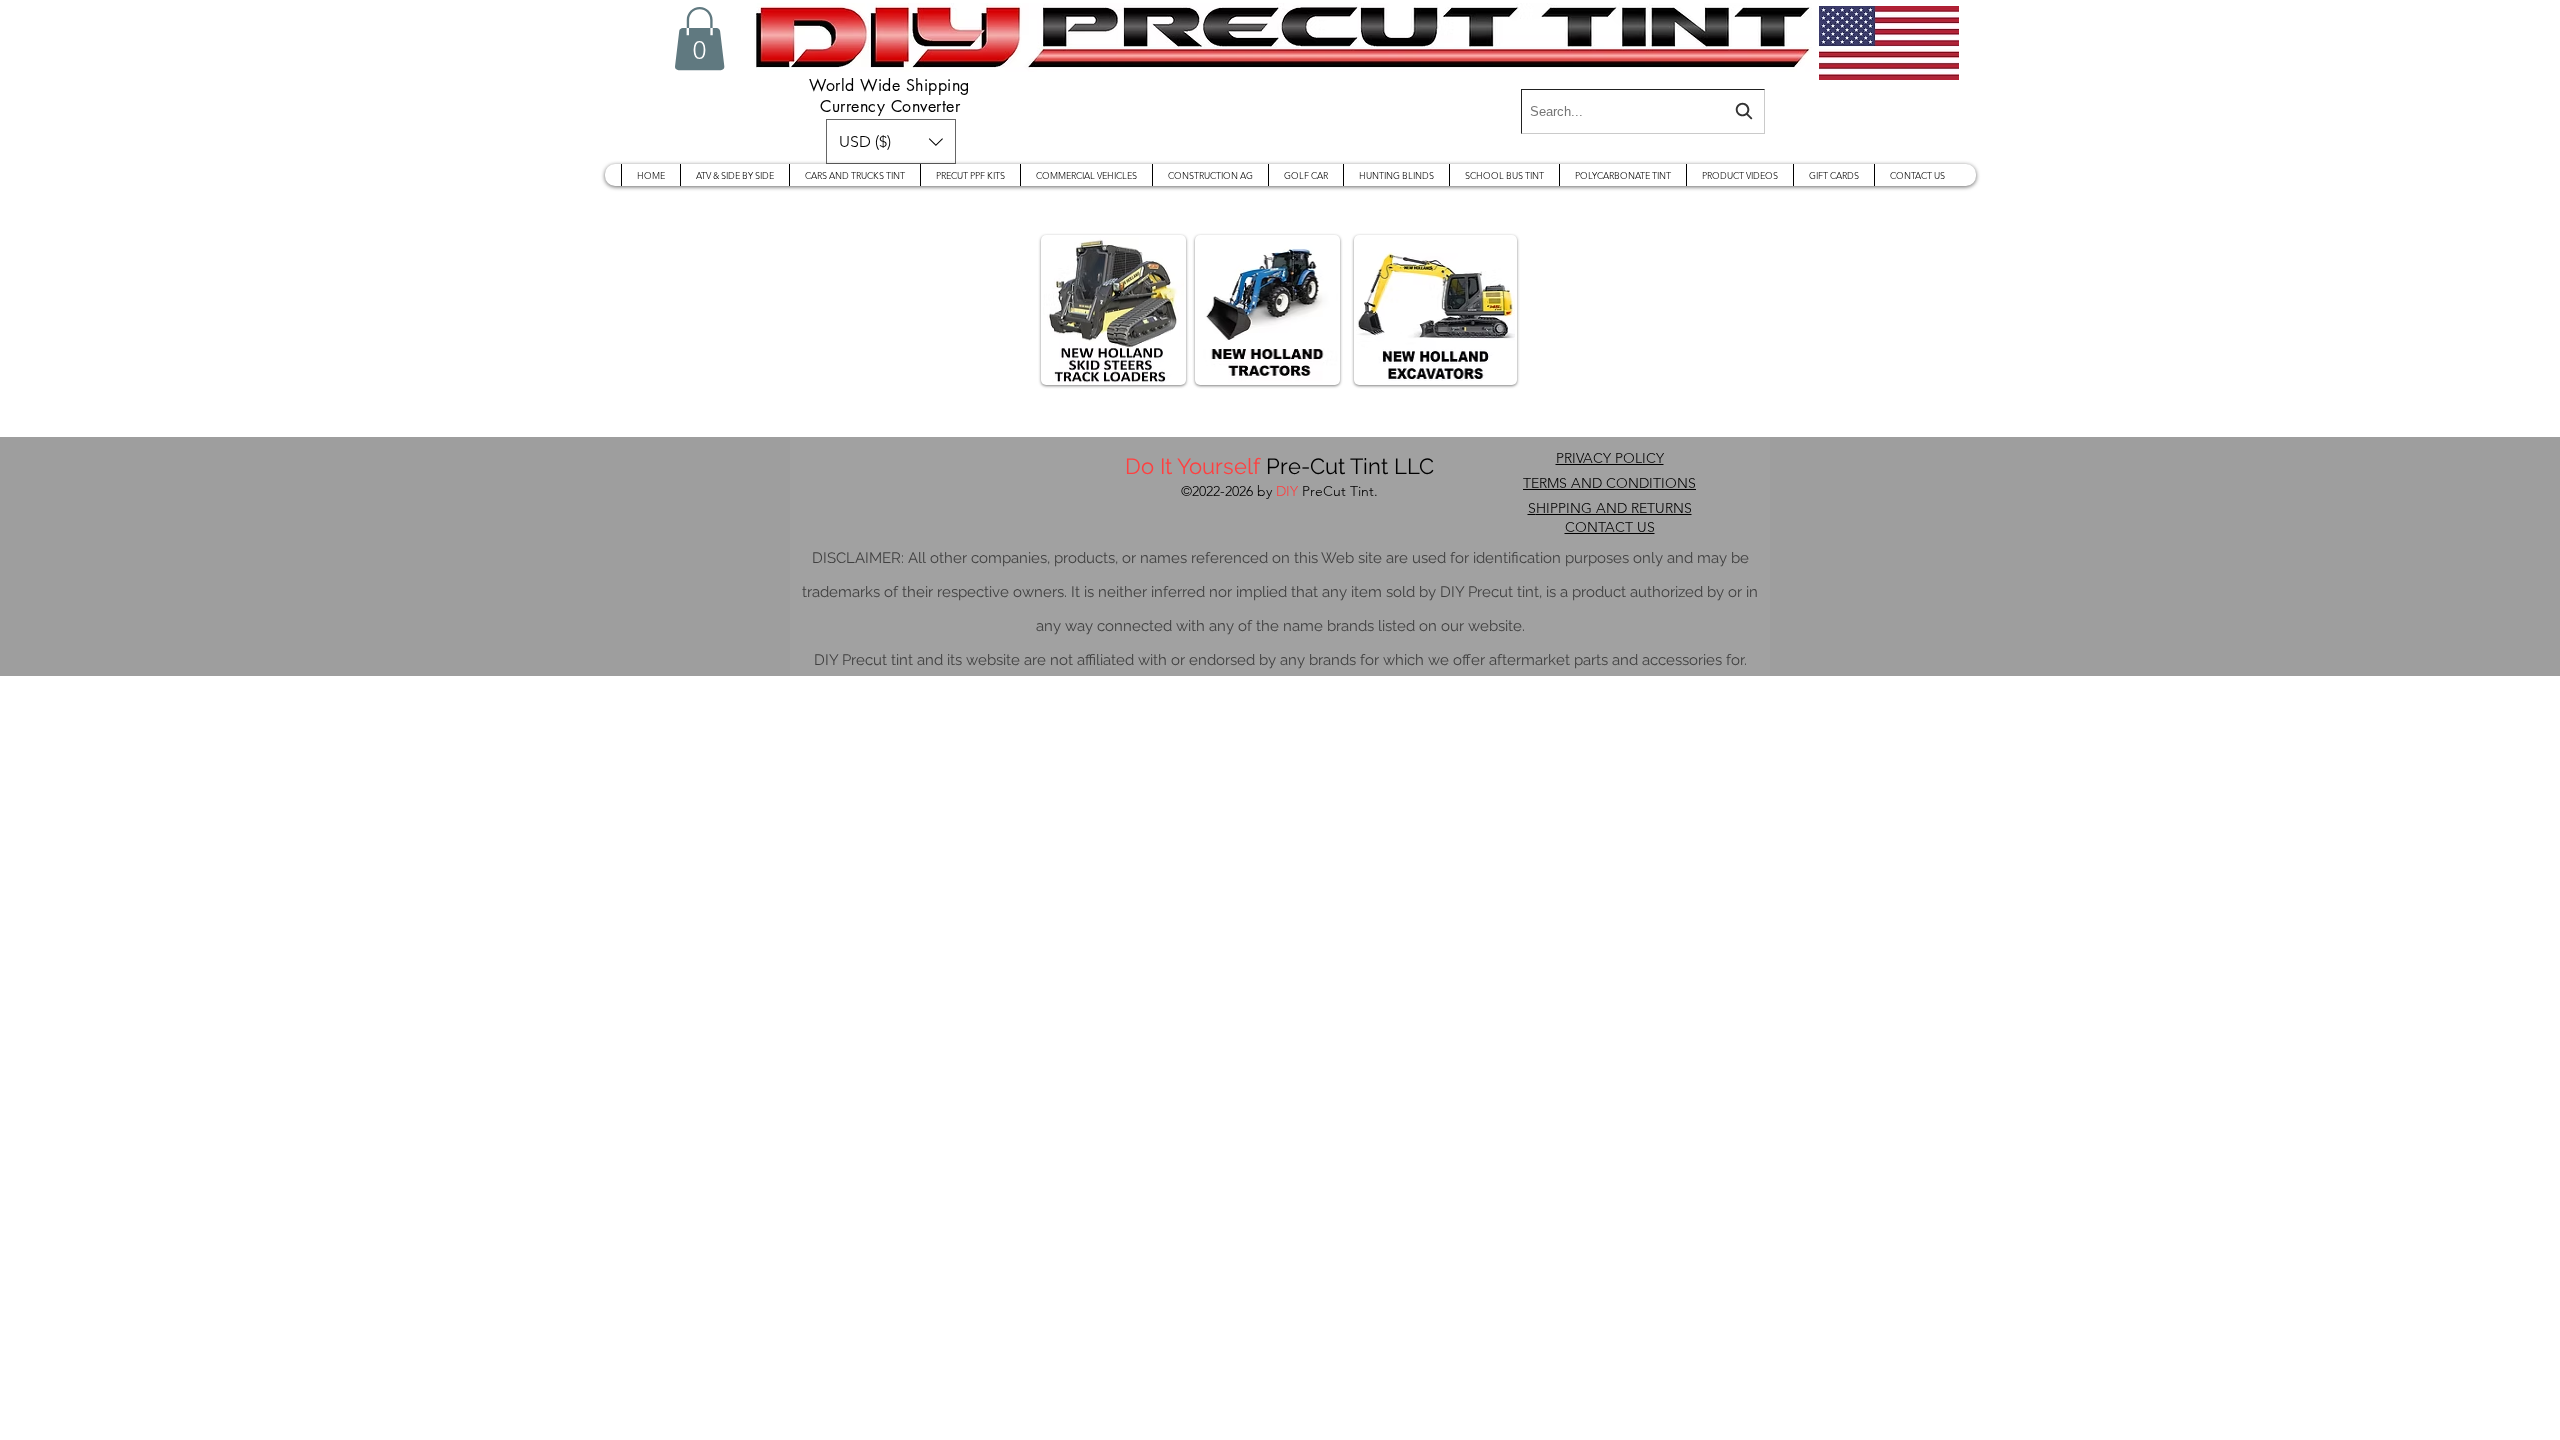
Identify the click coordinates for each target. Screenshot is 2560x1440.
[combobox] (1643, 111)
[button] (699, 38)
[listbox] (891, 141)
